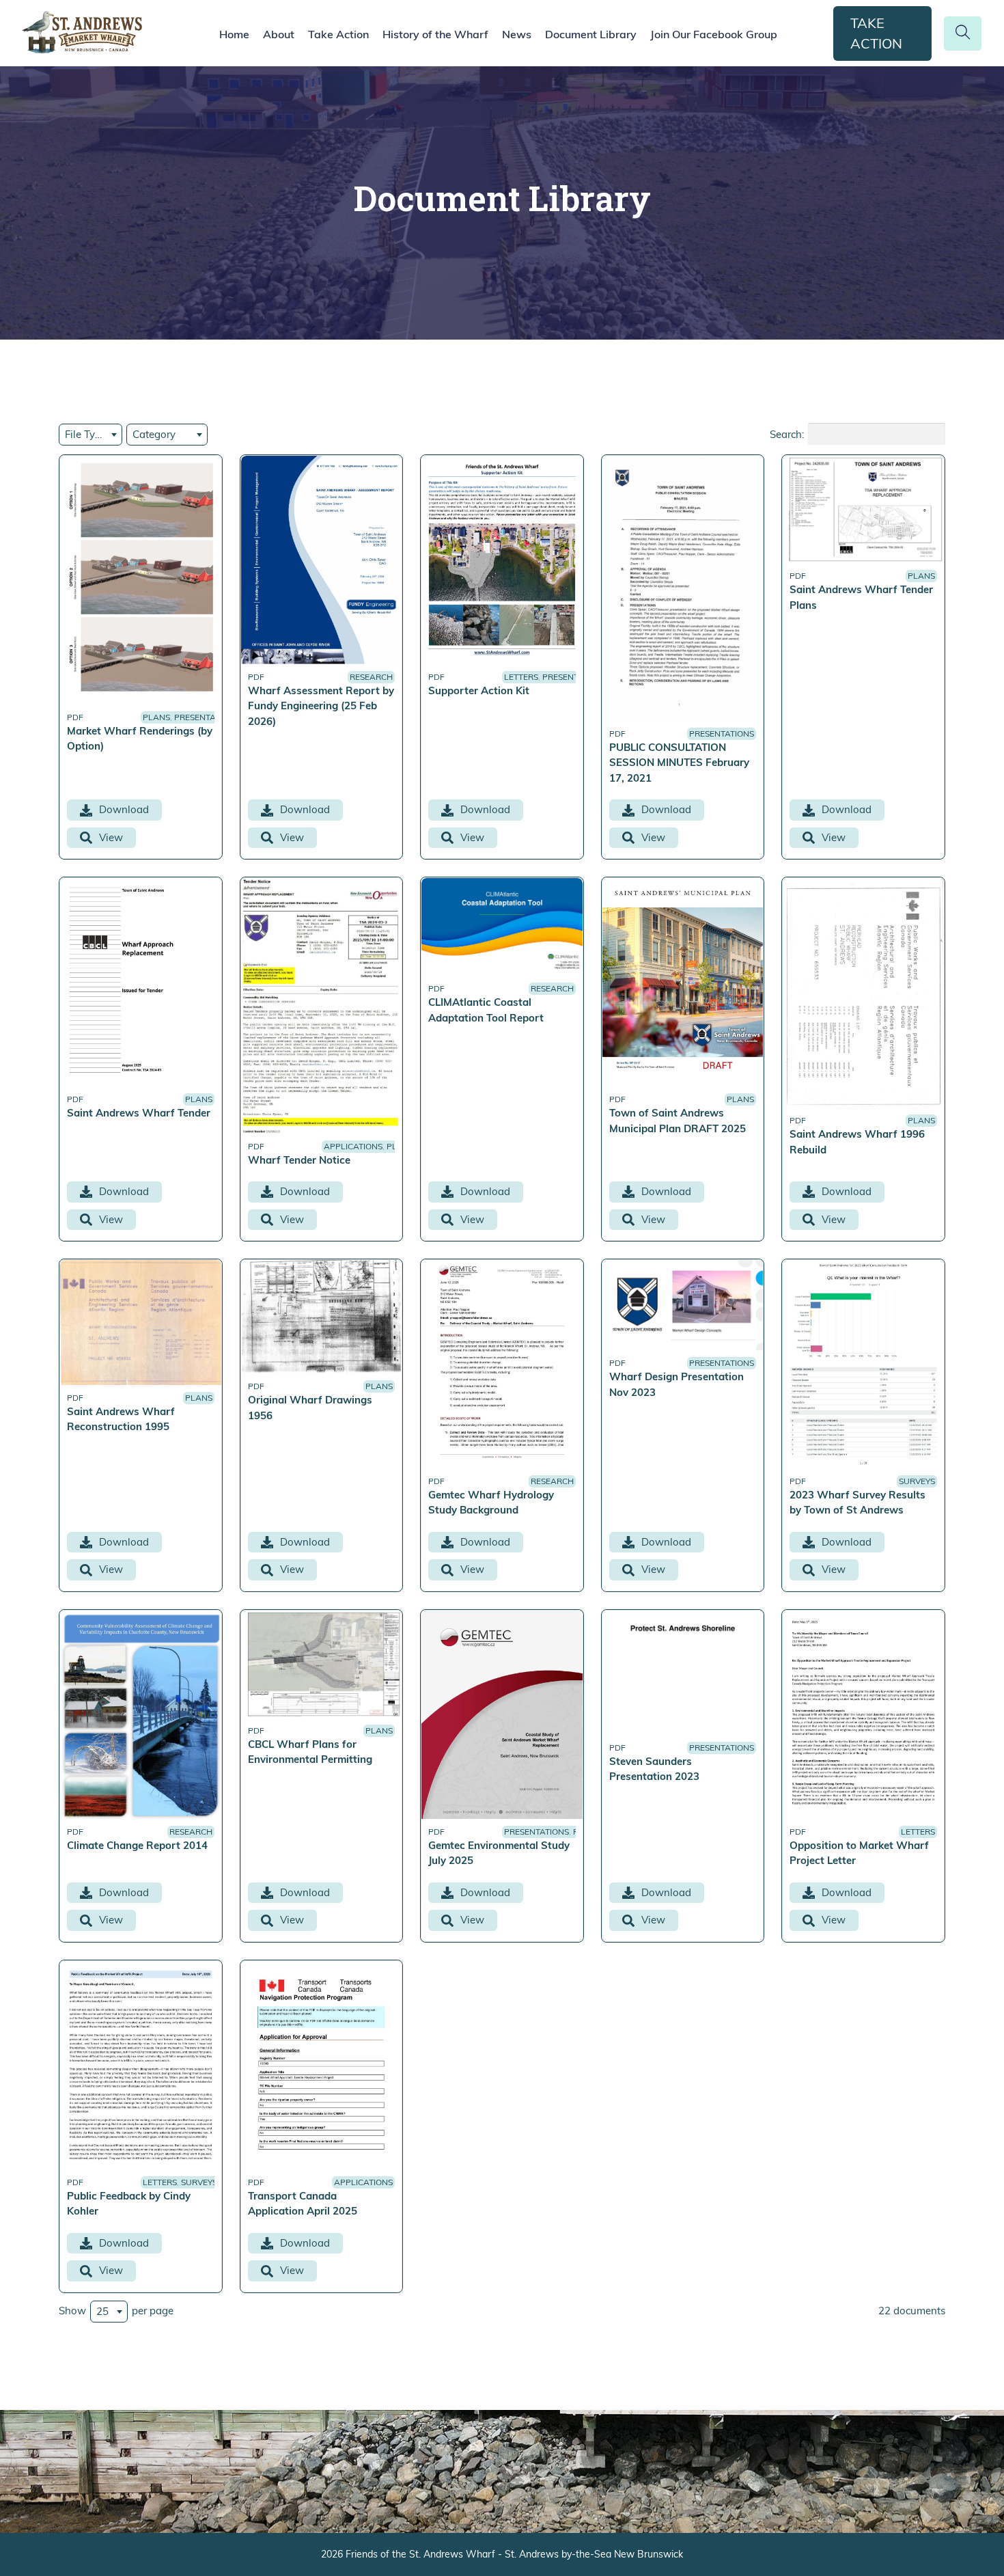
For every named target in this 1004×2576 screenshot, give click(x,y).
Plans (156, 717)
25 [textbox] (102, 2311)
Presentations (207, 717)
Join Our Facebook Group (714, 34)
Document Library (591, 34)
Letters (521, 677)
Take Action (338, 34)
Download (124, 809)
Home (234, 34)
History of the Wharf (435, 34)
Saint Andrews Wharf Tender (139, 1113)
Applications (353, 1146)
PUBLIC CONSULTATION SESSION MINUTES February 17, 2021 (679, 763)
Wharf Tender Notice (299, 1160)
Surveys (917, 1481)
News (517, 34)
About (279, 34)
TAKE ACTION (876, 33)
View (111, 837)
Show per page (116, 2310)
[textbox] (90, 435)
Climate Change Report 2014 (137, 1845)
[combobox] (90, 435)
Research (371, 677)
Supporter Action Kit (479, 690)
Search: (787, 434)
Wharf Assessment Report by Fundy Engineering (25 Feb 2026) (321, 706)
